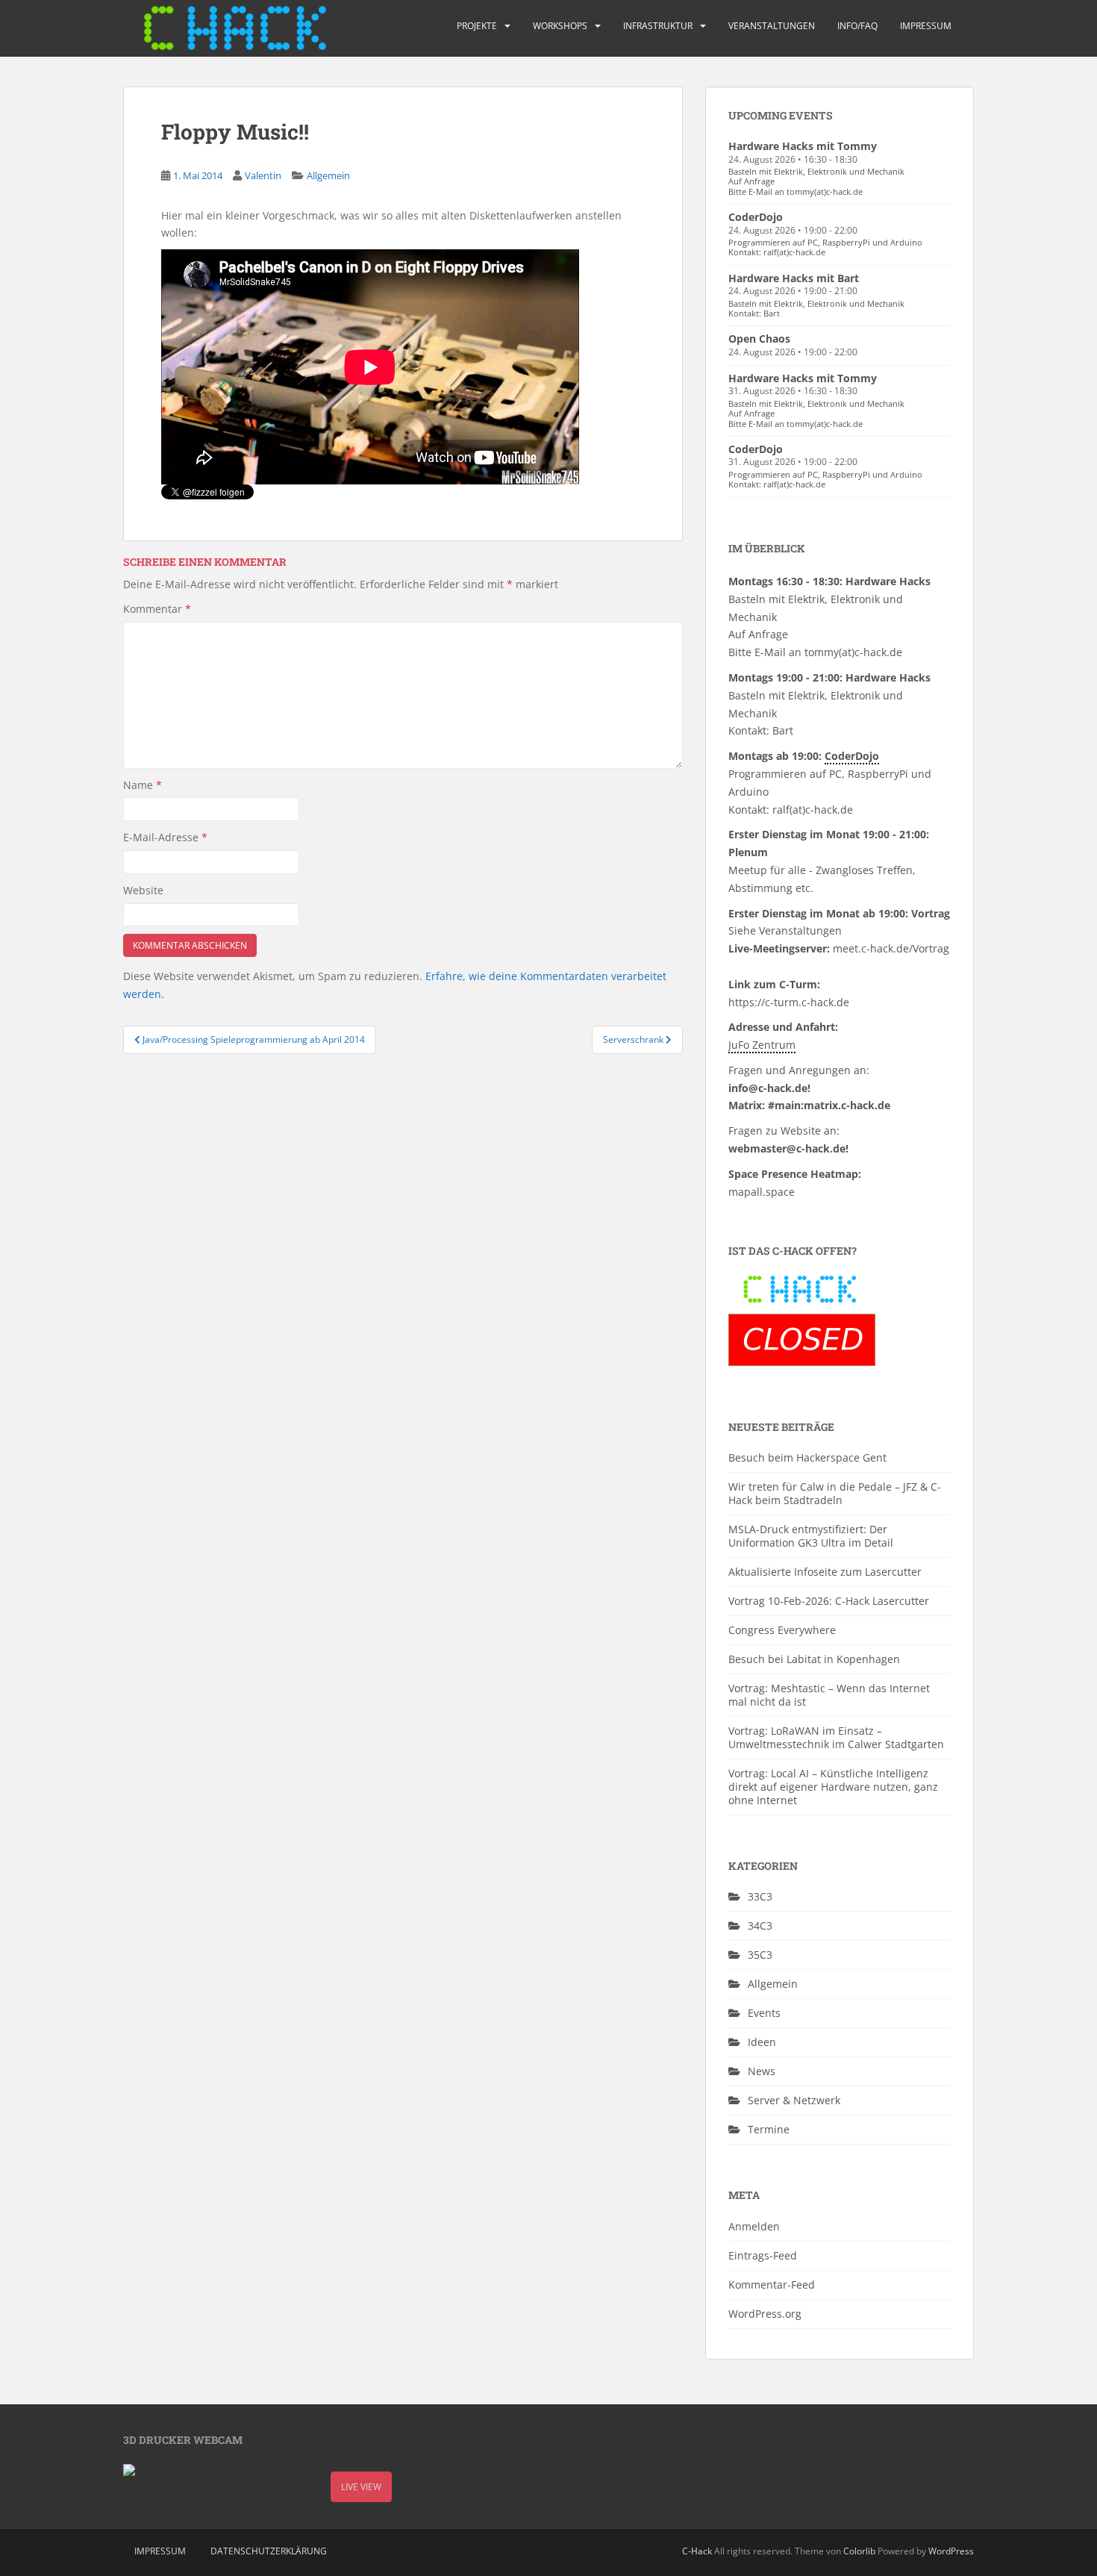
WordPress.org (765, 2314)
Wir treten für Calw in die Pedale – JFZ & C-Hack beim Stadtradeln (835, 1493)
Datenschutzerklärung (269, 2551)
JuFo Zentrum (762, 1045)
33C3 (760, 1896)
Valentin (263, 175)
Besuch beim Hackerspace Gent (807, 1457)
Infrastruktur (658, 26)
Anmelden (754, 2226)
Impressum (926, 26)
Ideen (762, 2042)
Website (143, 890)
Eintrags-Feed (763, 2255)
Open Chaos (759, 339)
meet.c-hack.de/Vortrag (891, 948)
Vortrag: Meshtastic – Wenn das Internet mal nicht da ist (829, 1695)
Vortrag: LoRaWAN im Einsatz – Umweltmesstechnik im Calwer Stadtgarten (836, 1737)
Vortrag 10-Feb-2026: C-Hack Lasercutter (829, 1601)
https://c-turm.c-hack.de (789, 1002)
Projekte (477, 26)
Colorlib (859, 2551)
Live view (361, 2487)
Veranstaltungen (772, 26)
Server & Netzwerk (794, 2100)
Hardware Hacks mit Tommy (803, 146)
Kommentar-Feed (772, 2285)
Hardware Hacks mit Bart (794, 278)
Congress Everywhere (782, 1630)
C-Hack (697, 2551)
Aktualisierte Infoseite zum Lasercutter (825, 1572)
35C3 (760, 1955)
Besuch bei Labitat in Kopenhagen (814, 1659)
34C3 (760, 1925)
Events (764, 2013)
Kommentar (157, 609)
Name (143, 785)
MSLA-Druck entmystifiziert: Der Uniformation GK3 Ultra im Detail (811, 1536)
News (762, 2071)
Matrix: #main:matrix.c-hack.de (809, 1105)
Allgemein (328, 175)
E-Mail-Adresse (165, 837)
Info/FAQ (857, 26)
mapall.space (762, 1192)
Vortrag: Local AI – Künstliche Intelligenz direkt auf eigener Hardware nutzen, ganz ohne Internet (833, 1787)
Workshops (560, 26)
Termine (769, 2129)
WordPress (951, 2551)
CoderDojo (756, 217)
